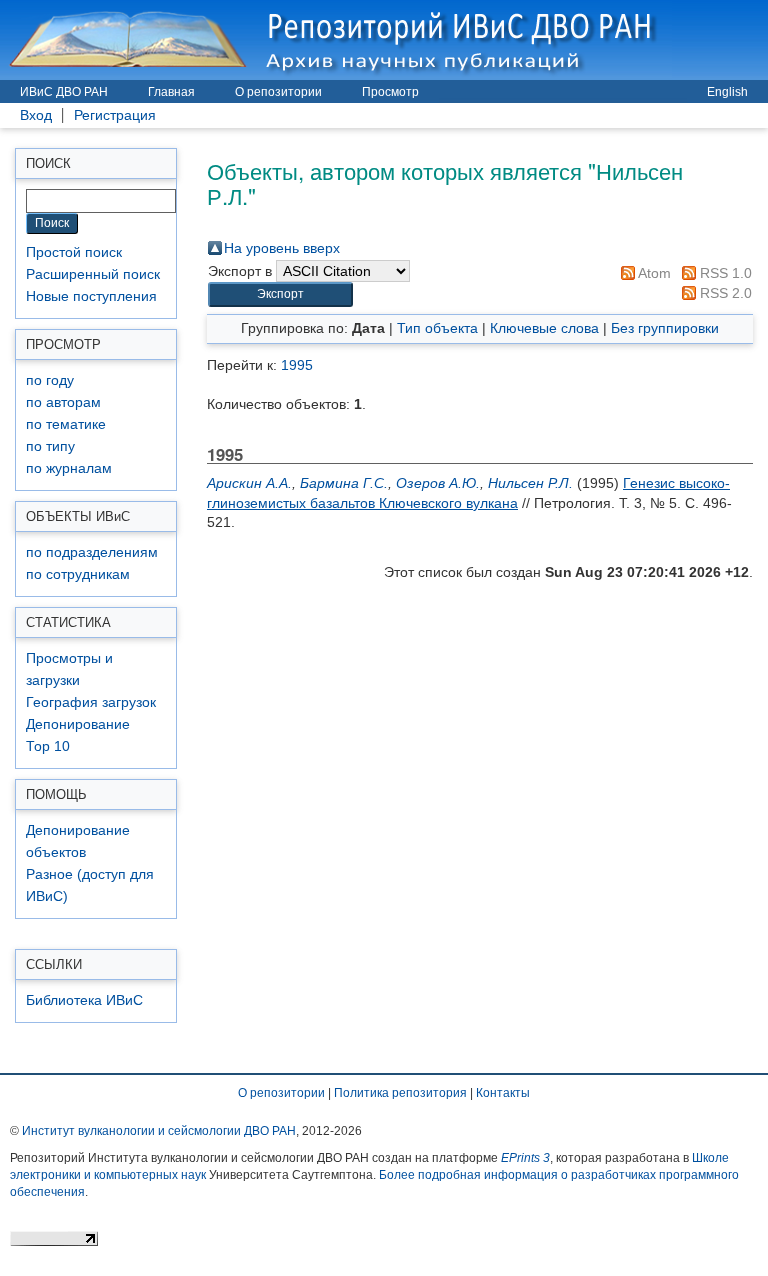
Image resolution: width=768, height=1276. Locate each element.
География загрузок (91, 702)
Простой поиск (74, 252)
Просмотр (390, 92)
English (727, 92)
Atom (653, 273)
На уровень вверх (282, 248)
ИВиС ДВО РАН (64, 92)
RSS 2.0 (724, 293)
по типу (50, 446)
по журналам (69, 468)
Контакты (503, 1093)
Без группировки (665, 328)
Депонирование (78, 724)
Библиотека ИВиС (84, 1000)
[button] (280, 294)
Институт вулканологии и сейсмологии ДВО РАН (159, 1131)
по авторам (63, 402)
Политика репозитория (400, 1093)
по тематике (66, 424)
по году (50, 380)
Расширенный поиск (93, 274)
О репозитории (278, 92)
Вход (36, 115)
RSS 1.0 (724, 273)
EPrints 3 (525, 1158)
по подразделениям (92, 552)
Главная (171, 92)
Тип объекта (437, 328)
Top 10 (48, 746)
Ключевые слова (544, 328)
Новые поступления (91, 296)
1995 (297, 365)
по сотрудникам (78, 574)
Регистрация (115, 115)
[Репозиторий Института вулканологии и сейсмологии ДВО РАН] (336, 39)
